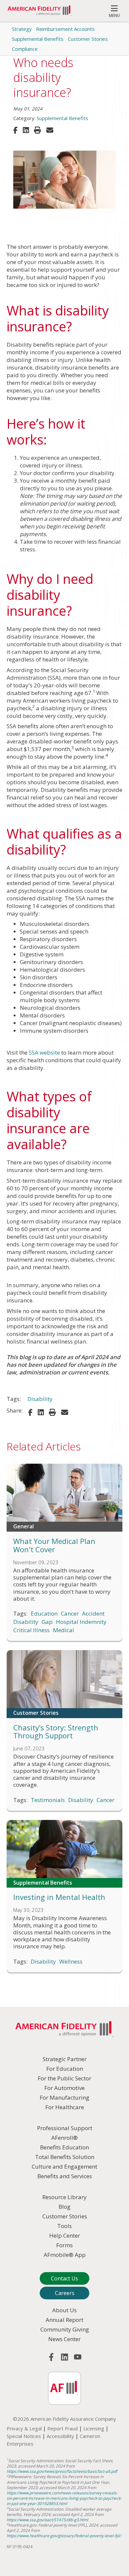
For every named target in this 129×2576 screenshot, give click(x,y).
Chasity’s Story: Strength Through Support (56, 1732)
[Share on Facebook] (15, 130)
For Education (65, 2069)
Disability (40, 1399)
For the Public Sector (64, 2078)
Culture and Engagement (64, 2166)
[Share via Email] (50, 130)
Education (44, 1614)
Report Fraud (63, 2428)
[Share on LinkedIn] (26, 130)
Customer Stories (88, 39)
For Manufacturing (64, 2097)
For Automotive (64, 2088)
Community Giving (65, 2329)
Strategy (22, 29)
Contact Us (64, 2278)
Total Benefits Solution (65, 2157)
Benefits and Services (65, 2176)
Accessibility (60, 2436)
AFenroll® (64, 2138)
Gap (47, 1622)
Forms (64, 2245)
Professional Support (65, 2128)
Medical (64, 1630)
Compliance (25, 49)
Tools (64, 2226)
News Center (64, 2339)
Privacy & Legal (24, 2428)
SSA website (44, 1052)
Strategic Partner (65, 2059)
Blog (64, 2207)
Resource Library (64, 2197)
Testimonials (48, 1800)
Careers (65, 2293)
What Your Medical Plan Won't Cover (54, 1545)
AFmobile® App (65, 2255)
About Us (64, 2310)
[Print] (38, 130)
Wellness (71, 1962)
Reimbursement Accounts (65, 29)
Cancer (70, 1614)
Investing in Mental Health (59, 1897)
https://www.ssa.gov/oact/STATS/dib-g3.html (47, 2520)
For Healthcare (65, 2107)
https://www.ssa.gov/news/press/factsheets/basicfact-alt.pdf (62, 2471)
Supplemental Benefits (38, 39)
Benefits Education (64, 2147)
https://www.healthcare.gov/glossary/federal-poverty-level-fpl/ (64, 2536)
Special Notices (24, 2436)
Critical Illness (31, 1630)
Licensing (94, 2428)
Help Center (65, 2235)
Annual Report (64, 2320)
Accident (93, 1614)
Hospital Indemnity (81, 1622)
